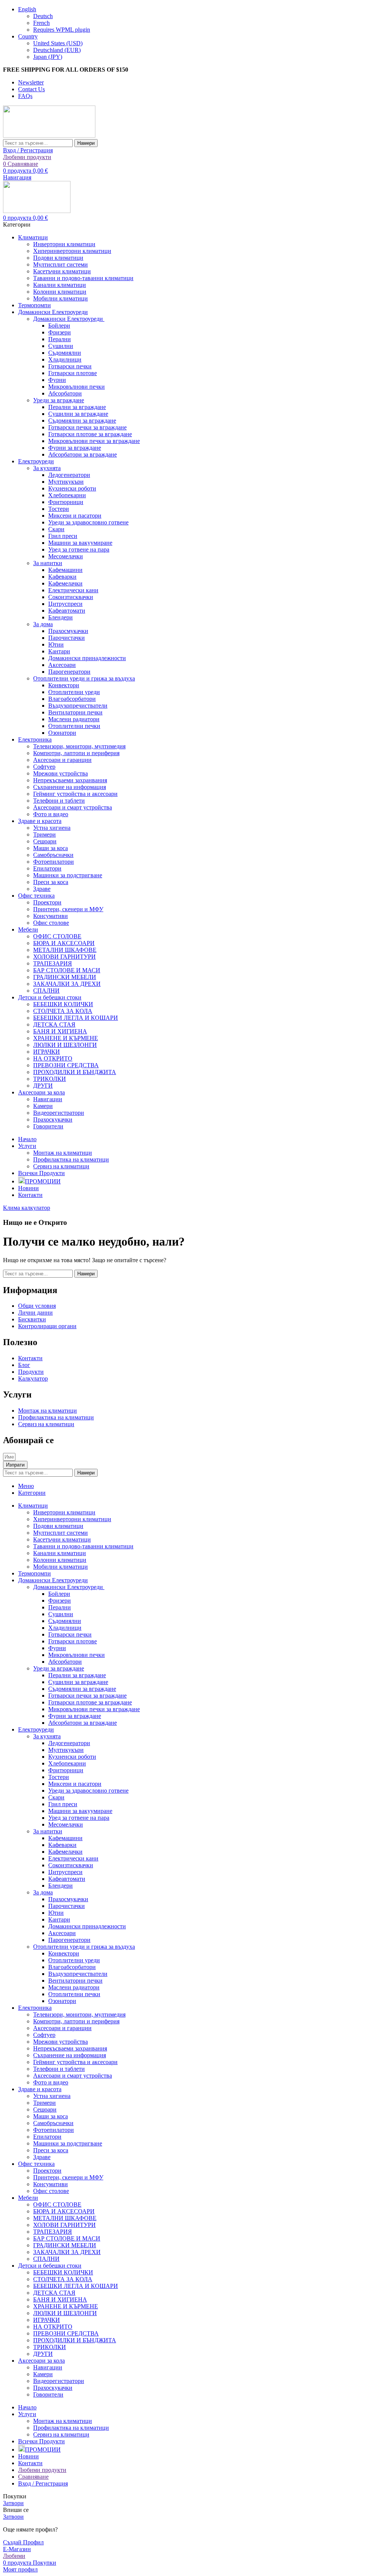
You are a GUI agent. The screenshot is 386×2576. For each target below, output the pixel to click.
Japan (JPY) (48, 57)
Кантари (59, 651)
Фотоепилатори (54, 862)
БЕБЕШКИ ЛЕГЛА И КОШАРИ (76, 1018)
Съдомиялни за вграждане (82, 421)
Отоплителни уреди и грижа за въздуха (84, 678)
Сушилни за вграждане (78, 414)
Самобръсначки (53, 855)
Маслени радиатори (74, 719)
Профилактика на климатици (71, 1159)
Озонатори (62, 733)
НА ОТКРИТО (53, 1058)
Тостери (59, 509)
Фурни (57, 380)
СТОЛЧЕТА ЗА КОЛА (63, 1011)
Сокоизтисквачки (71, 597)
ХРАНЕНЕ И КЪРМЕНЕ (66, 1038)
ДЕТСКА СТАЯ (54, 1024)
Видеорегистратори (59, 1113)
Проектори (47, 902)
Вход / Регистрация (43, 2483)
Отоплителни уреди (74, 692)
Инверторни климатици (64, 244)
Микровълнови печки (77, 387)
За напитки (48, 563)
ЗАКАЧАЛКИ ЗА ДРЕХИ (67, 984)
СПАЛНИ (46, 991)
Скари (56, 529)
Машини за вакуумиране (80, 543)
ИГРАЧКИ (47, 1052)
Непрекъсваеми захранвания (70, 780)
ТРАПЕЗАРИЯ (53, 963)
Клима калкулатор (27, 1208)
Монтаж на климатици (63, 1153)
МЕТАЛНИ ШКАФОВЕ (65, 950)
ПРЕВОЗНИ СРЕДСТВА (66, 1065)
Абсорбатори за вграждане (83, 454)
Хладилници (65, 359)
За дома (43, 624)
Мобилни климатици (61, 298)
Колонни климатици (60, 292)
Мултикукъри (66, 482)
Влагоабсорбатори (72, 699)
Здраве (42, 889)
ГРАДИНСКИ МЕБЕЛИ (65, 977)
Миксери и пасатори (75, 516)
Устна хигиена (52, 828)
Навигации (48, 1099)
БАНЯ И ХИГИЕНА (60, 1031)
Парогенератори (69, 672)
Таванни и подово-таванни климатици (83, 278)
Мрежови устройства (61, 773)
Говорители (48, 1126)
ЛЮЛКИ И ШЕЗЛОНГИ (65, 1045)
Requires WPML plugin (62, 30)
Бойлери (59, 326)
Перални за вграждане (77, 407)
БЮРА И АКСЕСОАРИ (64, 943)
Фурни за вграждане (75, 448)
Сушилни (61, 346)
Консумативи (51, 916)
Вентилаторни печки (75, 712)
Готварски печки (70, 366)
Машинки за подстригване (68, 875)
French (41, 23)
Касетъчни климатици (62, 271)
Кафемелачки (65, 583)
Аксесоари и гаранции (62, 760)
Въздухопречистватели (78, 706)
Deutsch (43, 16)
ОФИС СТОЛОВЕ (57, 936)
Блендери (61, 617)
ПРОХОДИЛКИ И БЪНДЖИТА (75, 1072)
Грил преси (63, 536)
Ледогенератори (69, 475)
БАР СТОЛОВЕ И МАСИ (67, 970)
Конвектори (64, 685)
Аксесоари (62, 665)
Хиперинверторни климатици (72, 251)
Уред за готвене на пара (79, 549)
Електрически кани (73, 590)
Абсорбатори (65, 393)
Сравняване (33, 2477)
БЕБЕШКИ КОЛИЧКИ (63, 1004)
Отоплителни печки (74, 726)
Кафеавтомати (67, 611)
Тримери (44, 834)
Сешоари (45, 841)
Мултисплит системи (61, 264)
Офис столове (51, 923)
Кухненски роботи (72, 488)
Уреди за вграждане (59, 400)
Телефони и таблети (59, 801)
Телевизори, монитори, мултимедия (79, 746)
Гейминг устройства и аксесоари (75, 794)
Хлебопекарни (67, 495)
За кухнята (47, 468)
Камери (43, 1106)
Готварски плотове (73, 373)
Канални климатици (60, 285)
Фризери (60, 332)
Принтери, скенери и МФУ (68, 909)
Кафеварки (62, 577)
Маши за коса (51, 848)
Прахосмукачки (68, 631)
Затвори (13, 2503)
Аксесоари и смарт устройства (73, 807)
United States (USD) (58, 43)
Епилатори (47, 868)
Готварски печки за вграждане (87, 427)
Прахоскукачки (53, 1119)
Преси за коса (51, 882)
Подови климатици (58, 258)
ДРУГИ (43, 1086)
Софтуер (44, 767)
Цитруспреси (65, 604)
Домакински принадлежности (87, 658)
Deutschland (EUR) (57, 50)
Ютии (56, 644)
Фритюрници (66, 502)
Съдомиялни (65, 353)
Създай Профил (23, 2542)
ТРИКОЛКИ (50, 1079)
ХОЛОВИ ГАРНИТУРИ (64, 957)
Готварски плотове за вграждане (90, 434)
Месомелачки (66, 556)
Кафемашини (65, 570)
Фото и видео (51, 814)
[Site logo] (49, 136)
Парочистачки (67, 638)
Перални (60, 339)
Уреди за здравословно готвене (88, 522)
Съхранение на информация (70, 787)
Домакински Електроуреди (69, 319)
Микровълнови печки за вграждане (94, 441)
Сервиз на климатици (61, 1166)
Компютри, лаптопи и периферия (76, 753)
